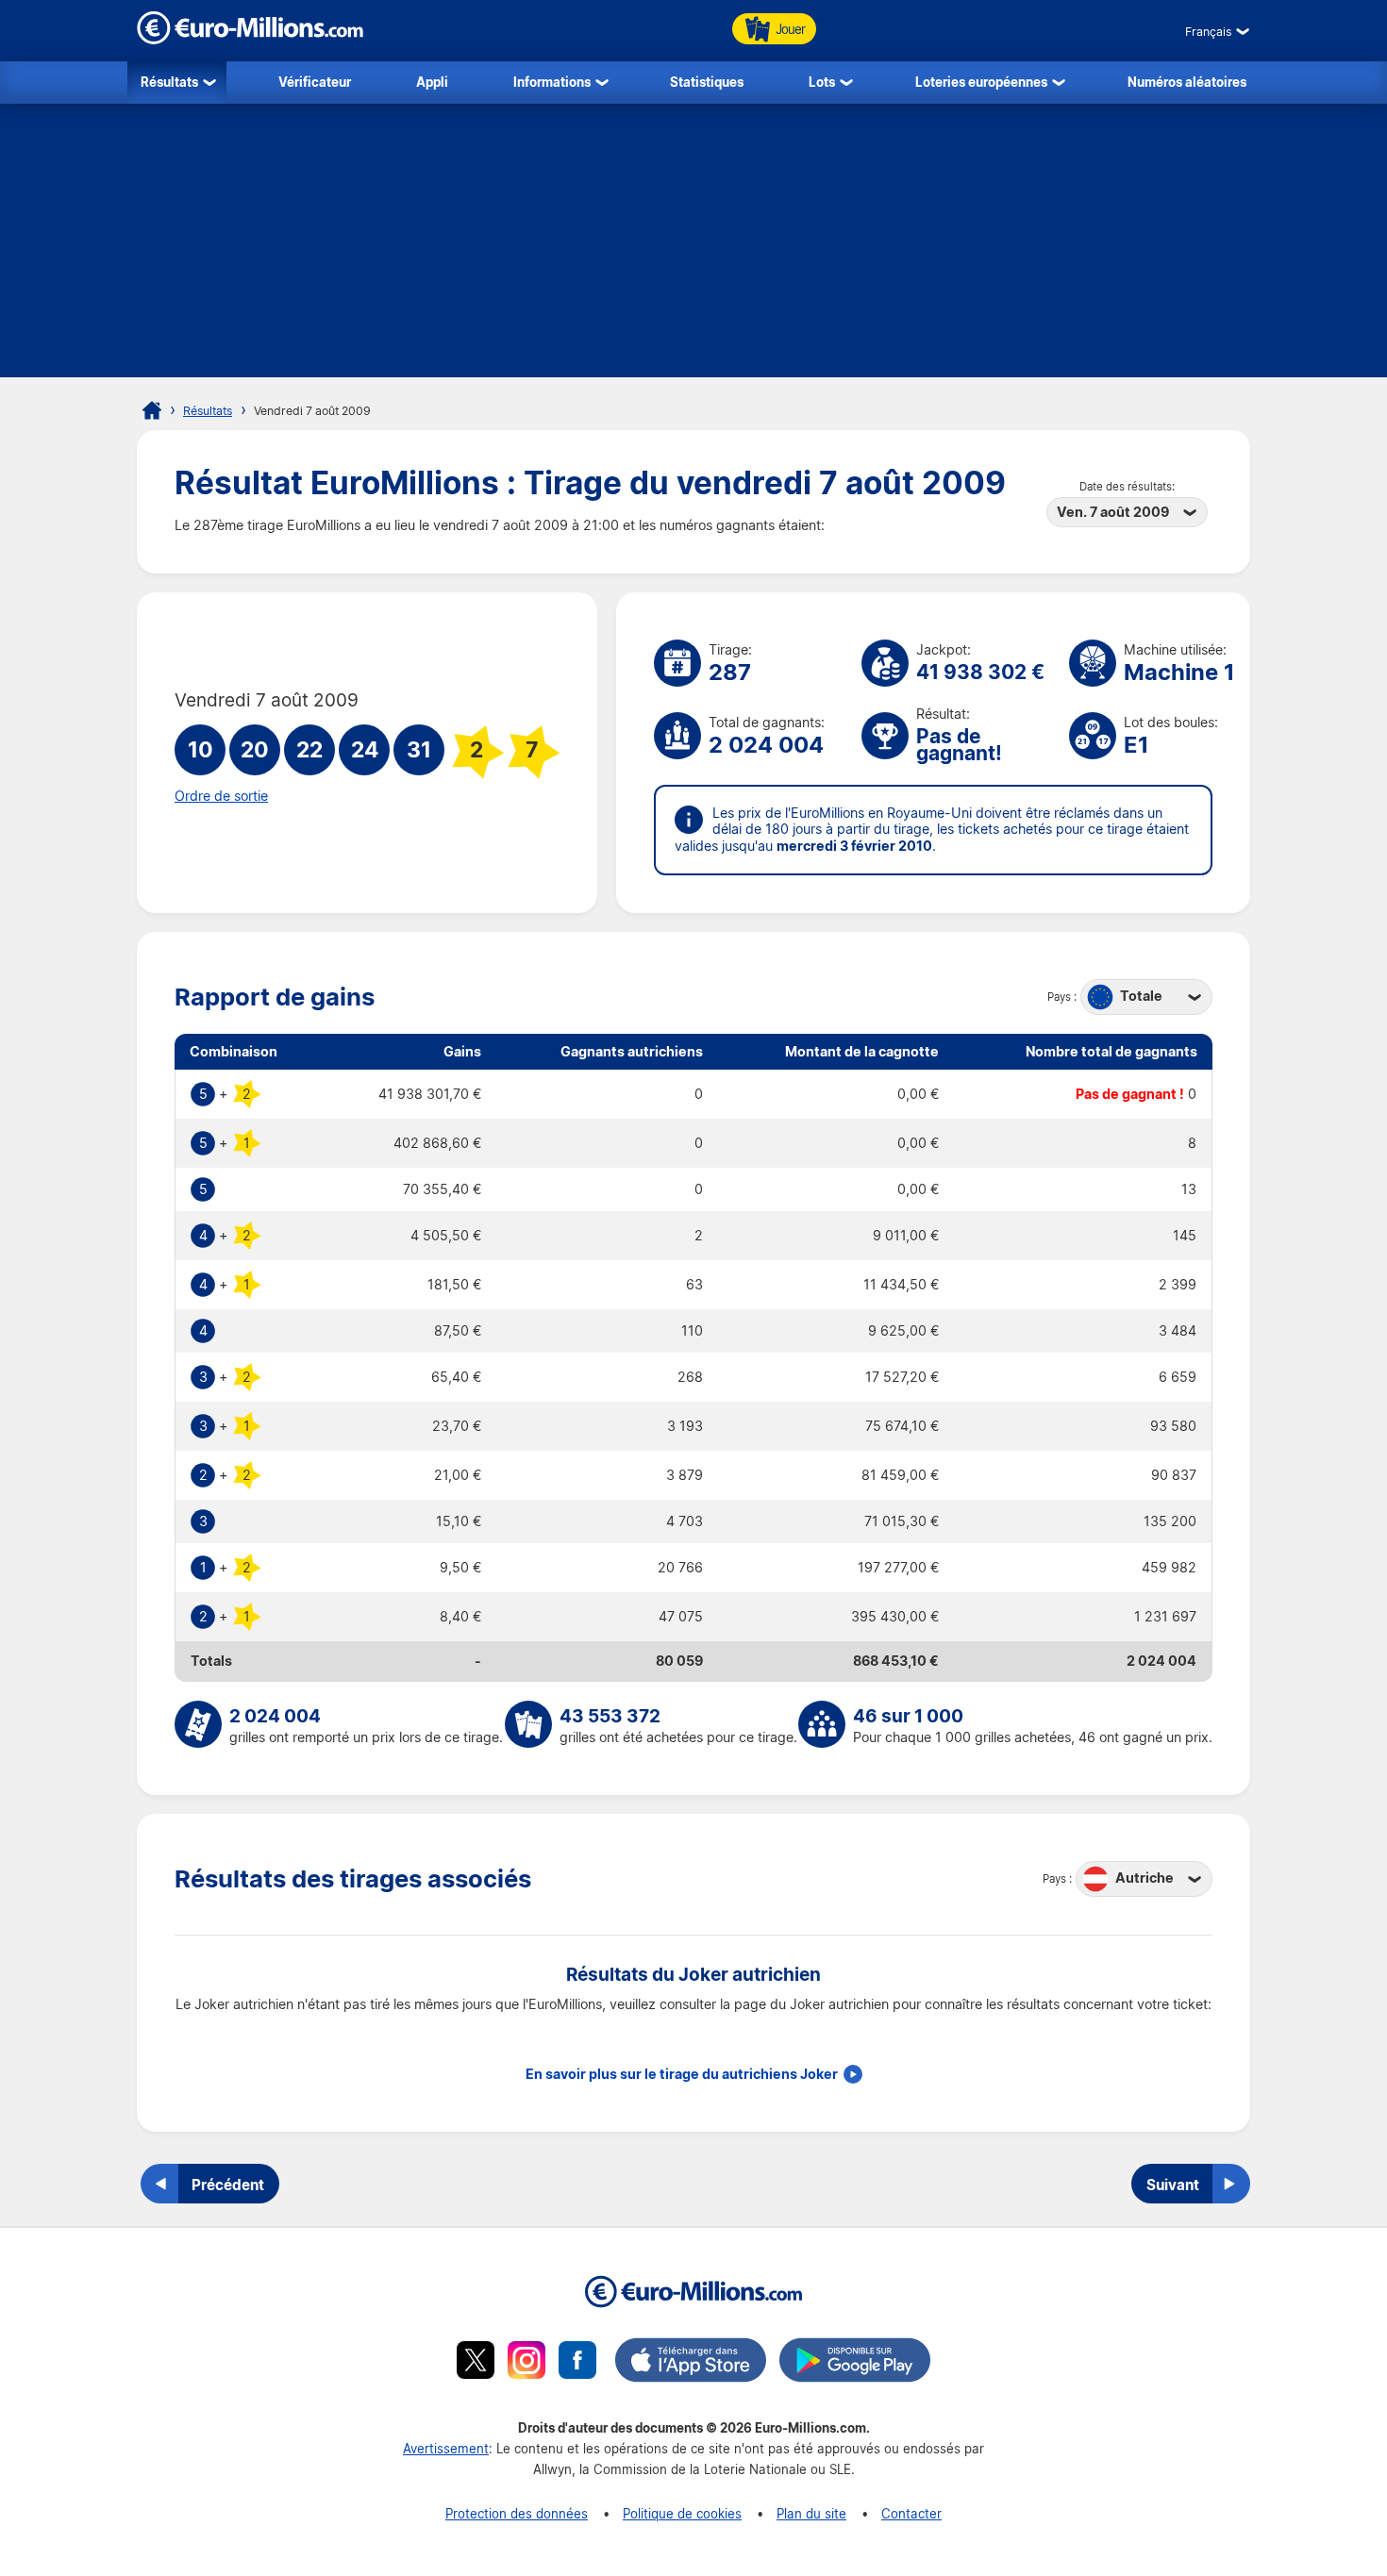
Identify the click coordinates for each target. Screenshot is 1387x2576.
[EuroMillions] (250, 39)
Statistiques (707, 82)
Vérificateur (315, 82)
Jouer (790, 29)
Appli (432, 82)
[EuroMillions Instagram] (526, 2363)
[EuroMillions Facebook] (577, 2363)
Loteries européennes (981, 82)
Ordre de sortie (221, 796)
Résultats (169, 82)
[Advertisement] (693, 245)
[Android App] (855, 2363)
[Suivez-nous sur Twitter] (476, 2363)
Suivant (1173, 2185)
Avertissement (446, 2448)
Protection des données (517, 2513)
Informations (552, 82)
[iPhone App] (691, 2363)
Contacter (911, 2513)
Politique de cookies (682, 2513)
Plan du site (811, 2513)
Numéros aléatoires (1187, 82)
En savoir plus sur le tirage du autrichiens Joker (682, 2074)
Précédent (228, 2185)
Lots (822, 82)
